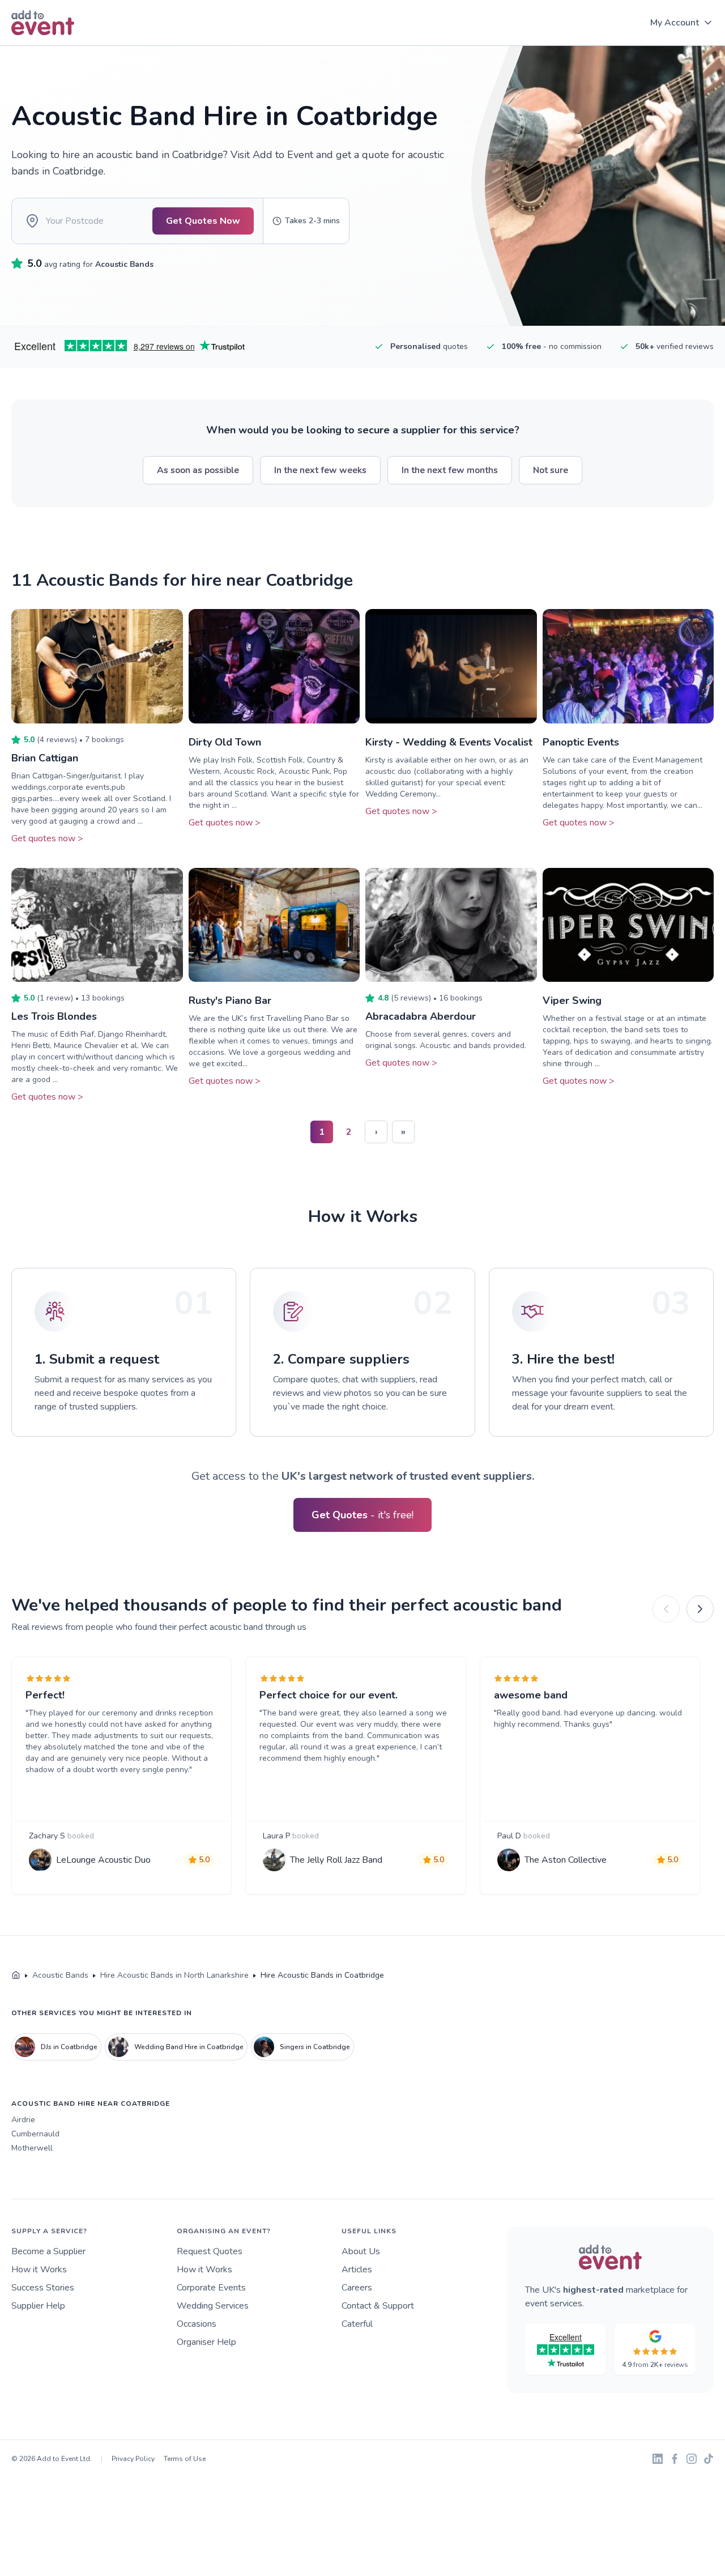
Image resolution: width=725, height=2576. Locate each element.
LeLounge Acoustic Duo (103, 1860)
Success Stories (43, 2288)
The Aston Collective (566, 1860)
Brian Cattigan (45, 758)
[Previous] (666, 1609)
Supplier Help (38, 2306)
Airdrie (23, 2120)
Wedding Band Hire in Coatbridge (189, 2047)
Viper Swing (572, 1000)
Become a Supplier (48, 2251)
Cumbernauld (35, 2134)
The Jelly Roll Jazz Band (336, 1860)
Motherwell (32, 2148)
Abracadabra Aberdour (421, 1016)
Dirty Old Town (225, 742)
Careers (357, 2288)
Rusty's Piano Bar (230, 1000)
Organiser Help (206, 2342)
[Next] (700, 1609)
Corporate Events (211, 2288)
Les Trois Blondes (54, 1016)
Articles (357, 2270)
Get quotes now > (47, 838)
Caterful (357, 2324)
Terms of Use (185, 2459)
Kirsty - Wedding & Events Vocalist (449, 742)
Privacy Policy (133, 2459)
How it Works (39, 2270)
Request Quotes (210, 2251)
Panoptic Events (581, 742)
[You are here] (16, 1975)
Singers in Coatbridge (315, 2047)
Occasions (197, 2324)
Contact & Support (378, 2306)
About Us (361, 2251)
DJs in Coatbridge (69, 2047)
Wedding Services (213, 2306)
